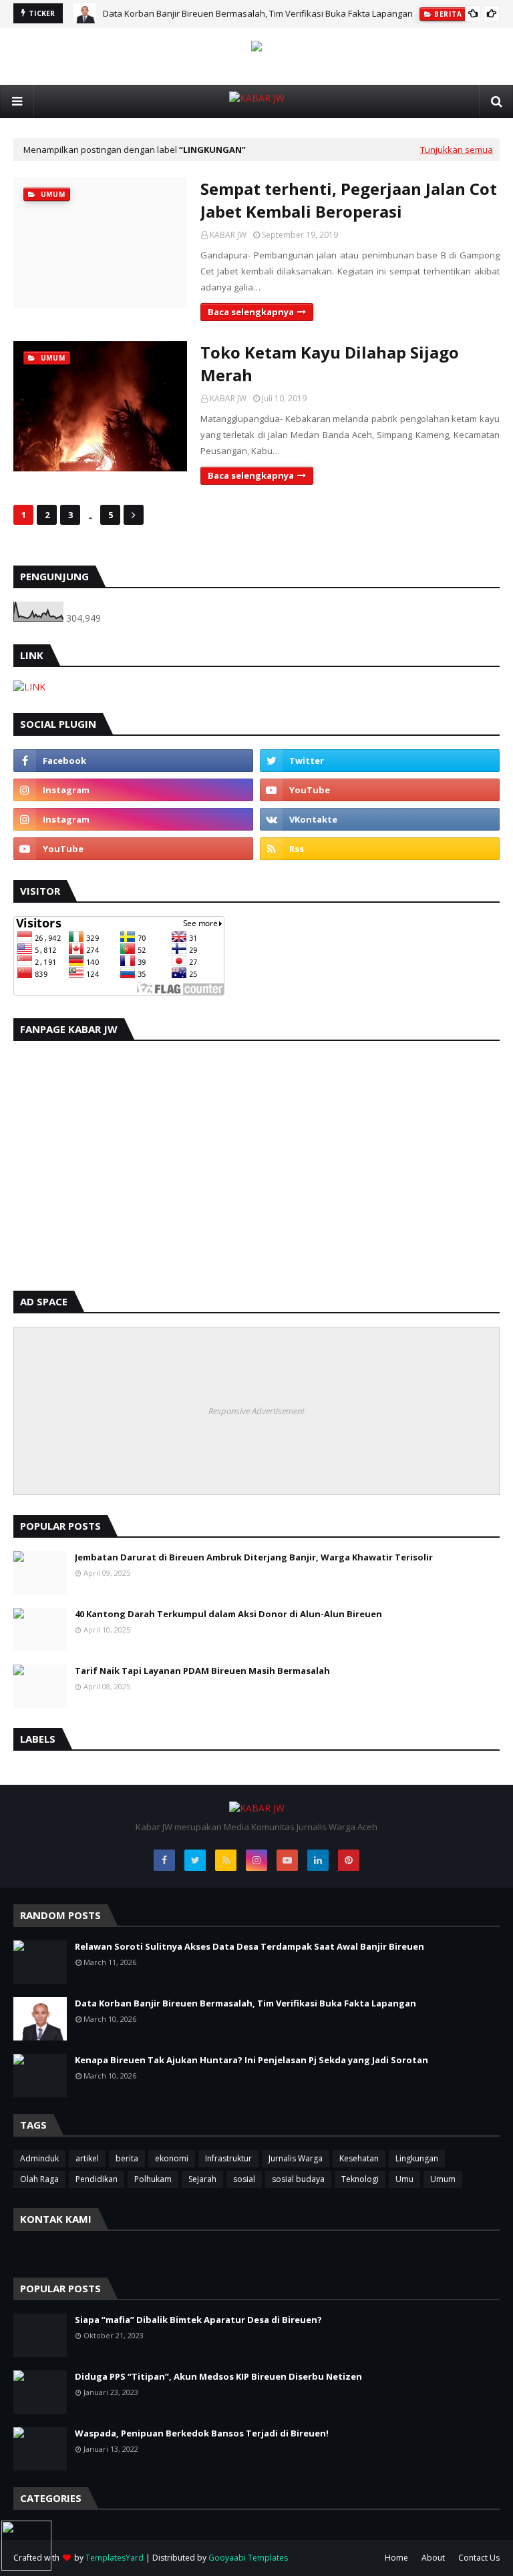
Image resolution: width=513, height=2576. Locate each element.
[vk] (380, 819)
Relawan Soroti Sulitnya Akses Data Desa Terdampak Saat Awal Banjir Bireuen (249, 1946)
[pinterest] (349, 1860)
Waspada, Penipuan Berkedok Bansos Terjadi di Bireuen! (202, 2433)
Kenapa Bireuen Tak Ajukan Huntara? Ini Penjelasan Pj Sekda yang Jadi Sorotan (251, 2060)
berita (127, 2158)
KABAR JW (228, 235)
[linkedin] (318, 1860)
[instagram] (133, 790)
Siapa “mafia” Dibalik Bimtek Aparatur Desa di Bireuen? (198, 2320)
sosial (244, 2179)
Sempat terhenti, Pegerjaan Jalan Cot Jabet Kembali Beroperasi (349, 200)
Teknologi (360, 2179)
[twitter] (380, 761)
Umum (443, 2179)
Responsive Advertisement (256, 1411)
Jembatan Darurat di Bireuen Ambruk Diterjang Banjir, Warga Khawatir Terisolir (254, 1557)
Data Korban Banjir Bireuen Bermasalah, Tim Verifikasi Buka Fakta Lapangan (258, 13)
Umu (404, 2179)
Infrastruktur (228, 2158)
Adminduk (39, 2158)
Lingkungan (417, 2158)
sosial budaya (298, 2179)
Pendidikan (97, 2179)
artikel (87, 2158)
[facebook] (133, 761)
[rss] (380, 849)
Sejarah (202, 2179)
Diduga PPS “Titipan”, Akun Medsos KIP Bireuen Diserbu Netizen (218, 2376)
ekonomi (172, 2158)
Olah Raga (39, 2179)
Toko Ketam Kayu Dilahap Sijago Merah (330, 364)
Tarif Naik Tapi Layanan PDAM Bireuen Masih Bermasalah (202, 1671)
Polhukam (153, 2179)
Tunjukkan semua (457, 150)
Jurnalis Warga (296, 2158)
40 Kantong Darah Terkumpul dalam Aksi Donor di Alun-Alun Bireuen (228, 1614)
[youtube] (380, 790)
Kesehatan (359, 2158)
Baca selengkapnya (251, 312)
